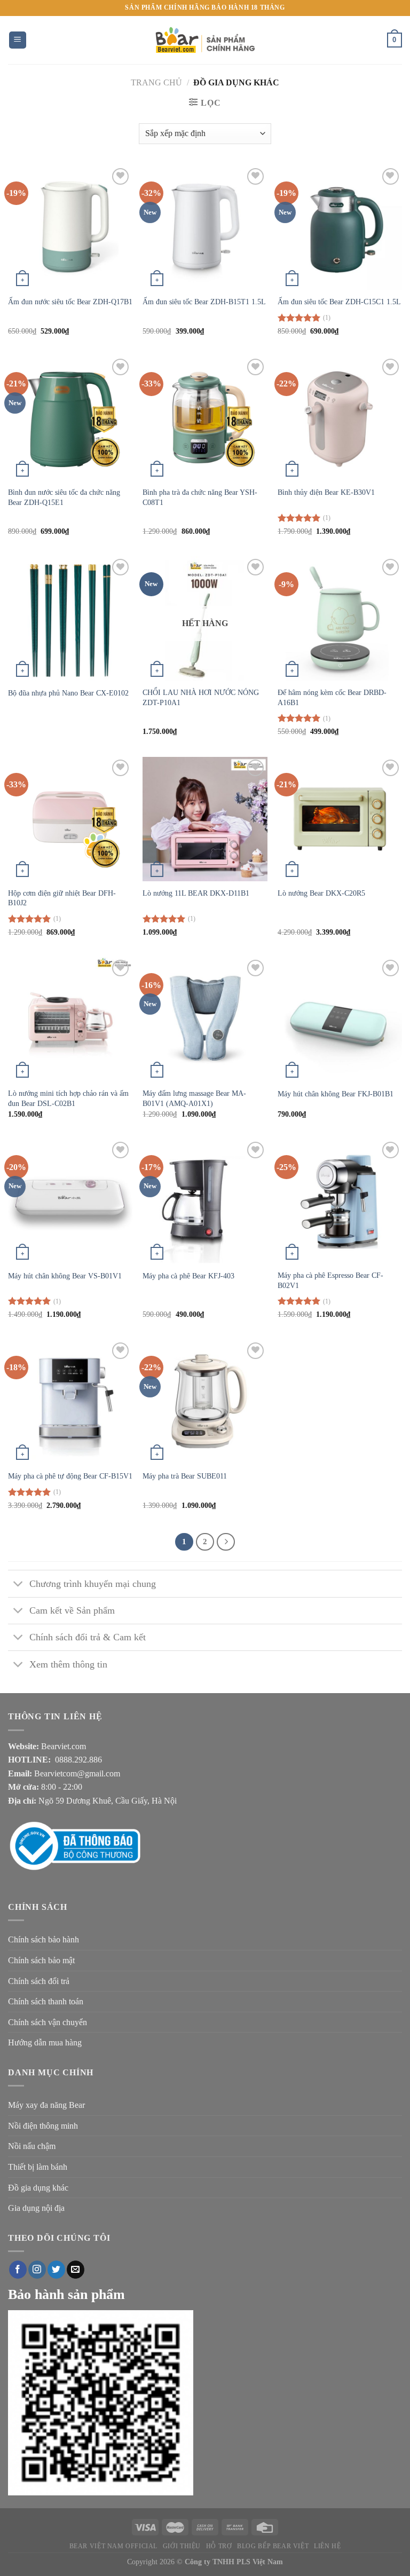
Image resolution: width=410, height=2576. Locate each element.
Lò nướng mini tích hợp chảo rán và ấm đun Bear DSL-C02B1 (68, 1098)
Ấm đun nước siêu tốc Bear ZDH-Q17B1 (70, 302)
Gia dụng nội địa (36, 2208)
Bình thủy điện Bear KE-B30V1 (326, 492)
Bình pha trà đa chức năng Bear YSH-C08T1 (200, 497)
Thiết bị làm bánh (38, 2167)
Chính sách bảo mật (41, 1960)
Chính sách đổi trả (39, 1981)
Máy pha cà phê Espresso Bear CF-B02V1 (330, 1280)
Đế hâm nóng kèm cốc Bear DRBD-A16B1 (332, 697)
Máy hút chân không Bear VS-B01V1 (65, 1276)
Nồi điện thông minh (43, 2126)
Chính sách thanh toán (46, 2001)
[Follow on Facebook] (18, 2270)
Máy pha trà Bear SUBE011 (185, 1476)
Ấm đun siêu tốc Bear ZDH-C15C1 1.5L (339, 302)
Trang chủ (156, 82)
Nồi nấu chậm (32, 2146)
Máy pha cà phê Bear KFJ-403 (188, 1276)
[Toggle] (18, 1585)
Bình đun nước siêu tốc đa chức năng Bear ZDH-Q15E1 (64, 497)
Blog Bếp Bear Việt (273, 2546)
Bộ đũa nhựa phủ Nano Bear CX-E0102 (68, 693)
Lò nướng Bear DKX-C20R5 (321, 893)
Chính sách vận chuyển (48, 2022)
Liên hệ (327, 2546)
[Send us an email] (76, 2270)
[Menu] (18, 40)
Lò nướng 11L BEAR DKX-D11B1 (196, 893)
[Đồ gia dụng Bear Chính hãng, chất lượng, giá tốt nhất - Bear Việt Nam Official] (205, 40)
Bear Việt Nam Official (113, 2546)
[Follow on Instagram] (37, 2270)
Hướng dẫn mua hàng (45, 2042)
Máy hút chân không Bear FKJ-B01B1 (336, 1094)
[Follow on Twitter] (56, 2270)
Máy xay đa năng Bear (46, 2105)
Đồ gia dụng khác (38, 2188)
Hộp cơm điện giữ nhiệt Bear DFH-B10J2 (62, 898)
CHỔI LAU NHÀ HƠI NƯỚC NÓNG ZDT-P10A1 (201, 697)
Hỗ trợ (219, 2546)
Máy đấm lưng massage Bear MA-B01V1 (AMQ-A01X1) (194, 1098)
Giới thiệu (182, 2546)
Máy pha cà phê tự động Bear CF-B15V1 (70, 1476)
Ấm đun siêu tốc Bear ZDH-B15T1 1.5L (204, 302)
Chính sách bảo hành (44, 1939)
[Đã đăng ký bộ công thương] (88, 1846)
